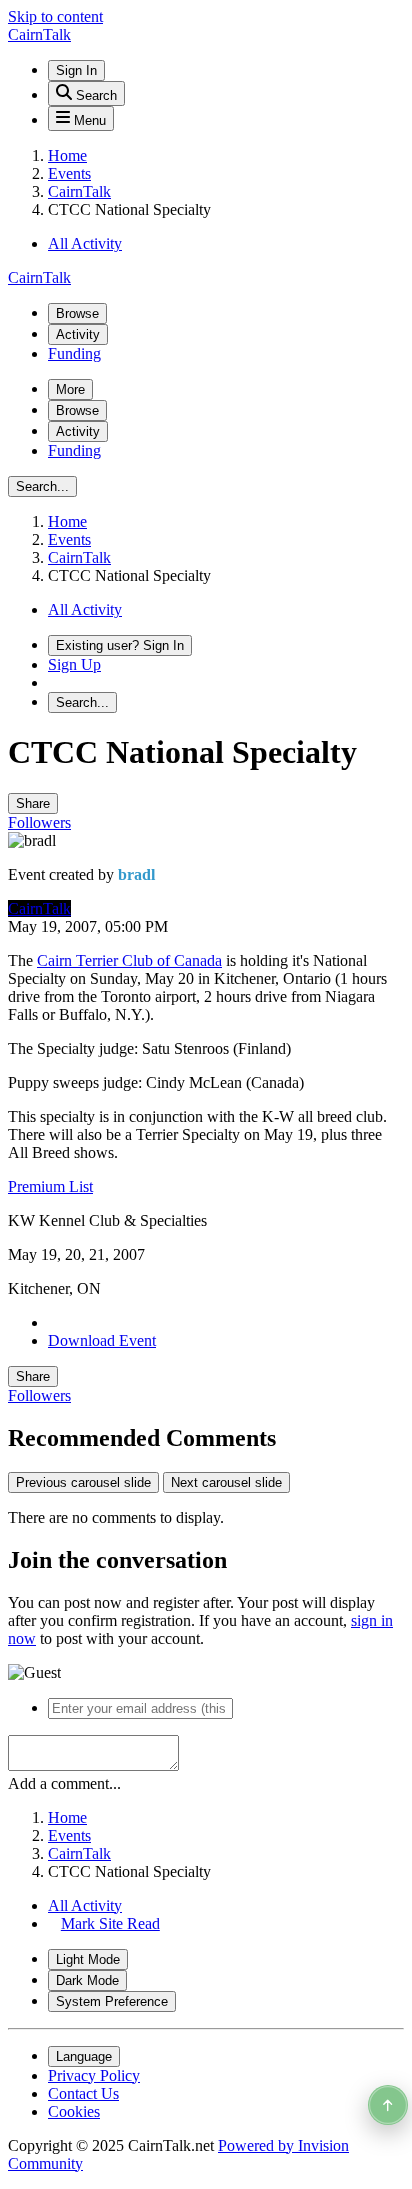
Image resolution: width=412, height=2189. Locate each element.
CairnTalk (39, 908)
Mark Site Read (110, 1923)
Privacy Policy (94, 2075)
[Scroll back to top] (388, 2105)
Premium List (50, 1186)
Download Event (102, 1340)
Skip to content (55, 16)
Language (84, 2056)
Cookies (74, 2111)
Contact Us (83, 2093)
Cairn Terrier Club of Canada (129, 960)
